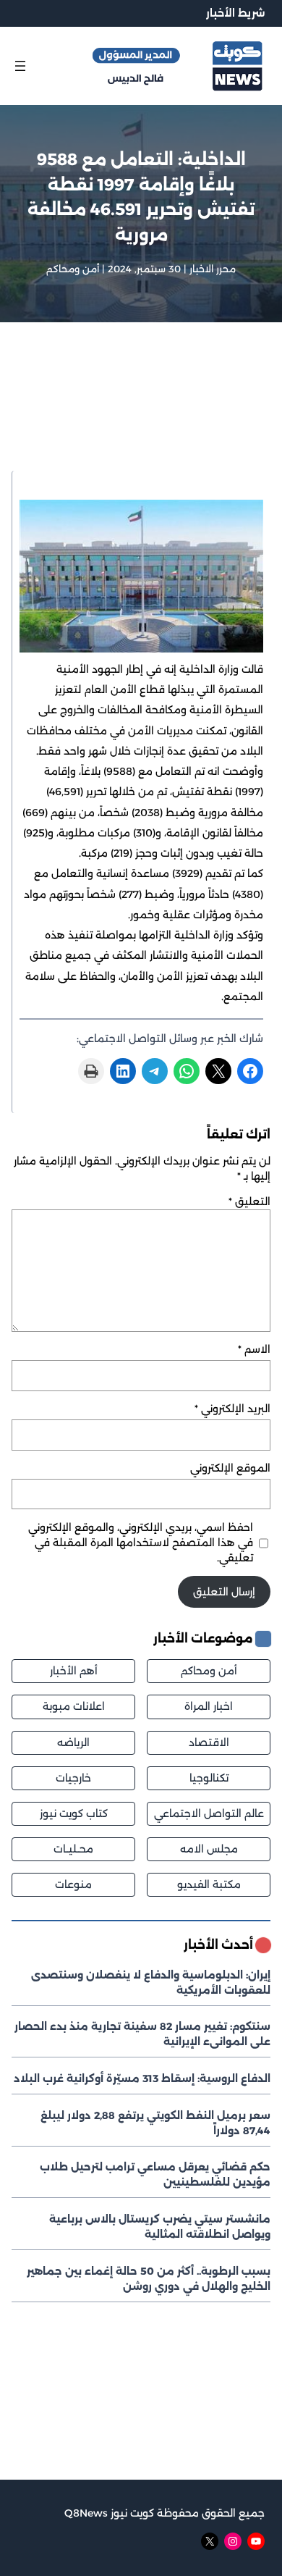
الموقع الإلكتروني (230, 1468)
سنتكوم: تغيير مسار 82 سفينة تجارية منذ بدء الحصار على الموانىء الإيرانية (142, 2034)
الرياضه (73, 1742)
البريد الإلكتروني (232, 1409)
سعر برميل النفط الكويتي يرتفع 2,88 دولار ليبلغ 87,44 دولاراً (155, 2123)
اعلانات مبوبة (74, 1706)
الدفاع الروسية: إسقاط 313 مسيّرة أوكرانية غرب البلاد (142, 2078)
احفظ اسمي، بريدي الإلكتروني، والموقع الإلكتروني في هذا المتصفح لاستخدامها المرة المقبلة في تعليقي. (141, 1543)
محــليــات (73, 1849)
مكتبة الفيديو (209, 1884)
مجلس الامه (209, 1849)
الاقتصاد (209, 1742)
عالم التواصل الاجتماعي (209, 1813)
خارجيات (73, 1778)
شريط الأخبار (235, 13)
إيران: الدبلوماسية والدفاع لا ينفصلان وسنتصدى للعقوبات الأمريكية (151, 1983)
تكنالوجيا (209, 1778)
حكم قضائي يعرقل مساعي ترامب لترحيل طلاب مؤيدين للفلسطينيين (155, 2174)
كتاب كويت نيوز (74, 1813)
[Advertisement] (141, 415)
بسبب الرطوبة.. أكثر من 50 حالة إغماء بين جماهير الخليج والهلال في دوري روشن (149, 2279)
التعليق (249, 1201)
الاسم (254, 1349)
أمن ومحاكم (73, 269)
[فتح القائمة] (20, 66)
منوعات (73, 1884)
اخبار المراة (209, 1706)
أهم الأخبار (74, 1671)
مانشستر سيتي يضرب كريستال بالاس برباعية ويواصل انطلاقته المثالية (160, 2227)
